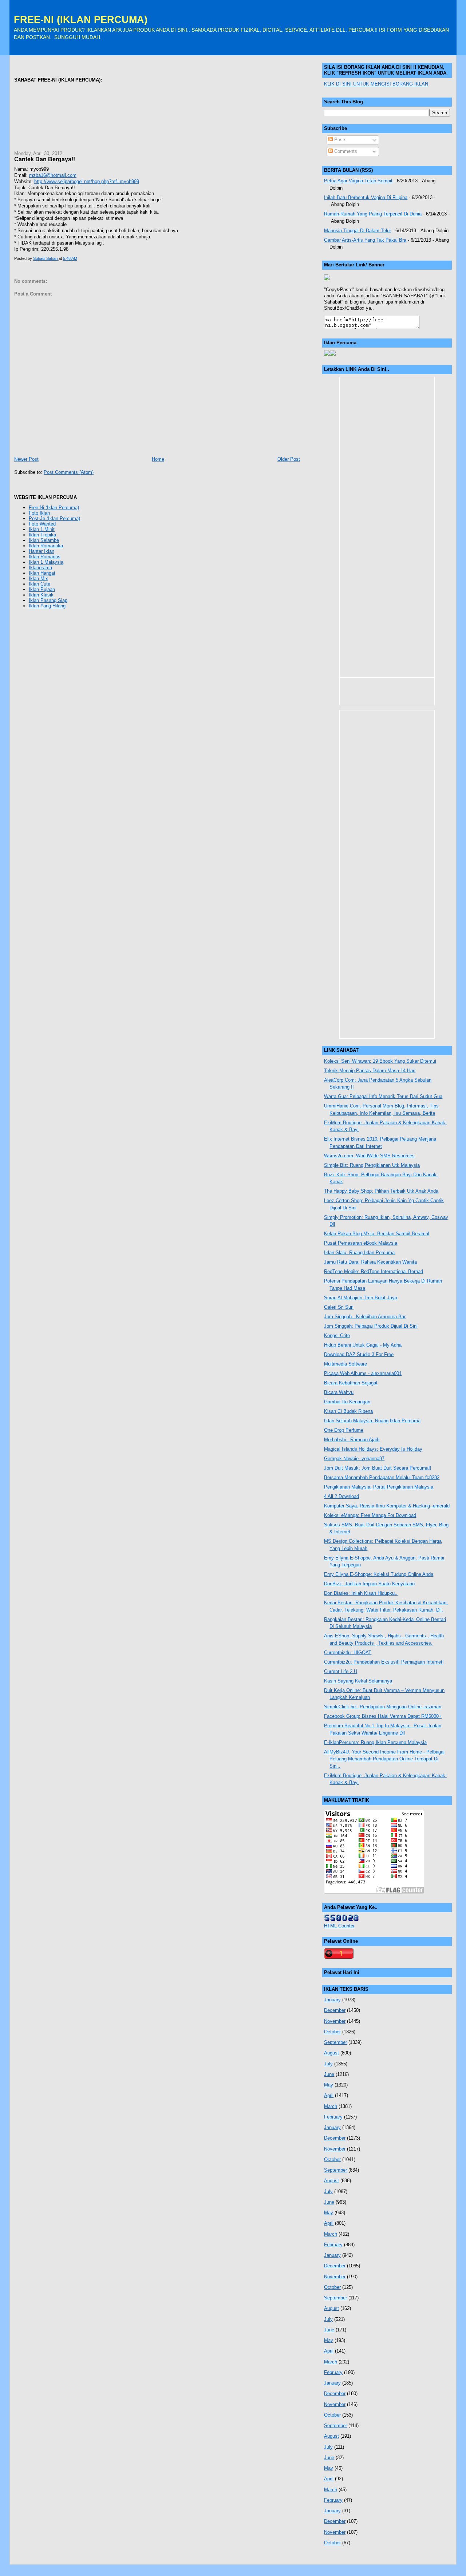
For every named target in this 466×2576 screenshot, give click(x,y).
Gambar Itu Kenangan (347, 1402)
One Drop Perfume (344, 1430)
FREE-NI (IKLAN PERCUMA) (81, 19)
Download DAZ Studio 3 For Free (359, 1354)
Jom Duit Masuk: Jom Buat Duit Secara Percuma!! (378, 1468)
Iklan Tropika (42, 535)
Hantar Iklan (42, 551)
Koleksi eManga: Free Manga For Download (370, 1515)
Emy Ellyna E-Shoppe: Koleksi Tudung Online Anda (379, 1574)
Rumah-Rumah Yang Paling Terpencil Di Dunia (373, 214)
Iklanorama (40, 568)
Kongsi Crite (337, 1335)
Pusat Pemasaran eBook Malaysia (361, 1243)
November (335, 2021)
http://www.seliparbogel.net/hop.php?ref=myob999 (87, 181)
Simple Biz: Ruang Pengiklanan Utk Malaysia (372, 1165)
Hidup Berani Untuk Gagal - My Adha (363, 1345)
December (335, 2010)
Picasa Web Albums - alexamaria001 (363, 1373)
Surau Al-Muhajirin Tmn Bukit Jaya (361, 1298)
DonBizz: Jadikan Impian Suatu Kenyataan (369, 1584)
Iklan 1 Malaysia (46, 562)
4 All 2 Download (341, 1496)
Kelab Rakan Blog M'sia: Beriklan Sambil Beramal (377, 1234)
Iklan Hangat (42, 573)
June (329, 2074)
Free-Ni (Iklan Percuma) (54, 508)
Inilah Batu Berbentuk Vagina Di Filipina (366, 197)
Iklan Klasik (41, 595)
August (331, 2053)
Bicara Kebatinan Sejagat (351, 1383)
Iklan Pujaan (42, 589)
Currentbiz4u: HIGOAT (348, 1652)
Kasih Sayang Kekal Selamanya (358, 1681)
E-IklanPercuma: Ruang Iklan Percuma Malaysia (375, 1742)
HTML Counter (339, 1926)
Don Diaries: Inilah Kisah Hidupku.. (361, 1593)
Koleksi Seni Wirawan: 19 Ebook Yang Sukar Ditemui (380, 1061)
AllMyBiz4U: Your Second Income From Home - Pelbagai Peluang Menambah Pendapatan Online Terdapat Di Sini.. (384, 1759)
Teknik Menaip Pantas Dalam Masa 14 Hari (370, 1071)
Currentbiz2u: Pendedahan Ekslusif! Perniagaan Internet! (384, 1662)
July (328, 2064)
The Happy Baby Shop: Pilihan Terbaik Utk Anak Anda (381, 1191)
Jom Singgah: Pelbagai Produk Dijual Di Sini (371, 1326)
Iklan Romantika (46, 546)
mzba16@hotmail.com (53, 175)
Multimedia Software (345, 1364)
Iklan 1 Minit (42, 529)
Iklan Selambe (44, 540)
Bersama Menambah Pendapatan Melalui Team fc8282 (382, 1477)
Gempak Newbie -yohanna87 (354, 1459)
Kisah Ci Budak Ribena (348, 1411)
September (335, 2042)
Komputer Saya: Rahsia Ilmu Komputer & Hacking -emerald (387, 1506)
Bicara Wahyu (339, 1392)
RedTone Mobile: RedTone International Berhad (374, 1271)
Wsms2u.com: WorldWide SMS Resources (369, 1156)
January (332, 2000)
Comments (345, 151)
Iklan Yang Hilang (47, 606)
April (329, 2095)
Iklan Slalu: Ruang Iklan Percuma (359, 1253)
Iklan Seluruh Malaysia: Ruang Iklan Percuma (372, 1421)
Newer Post (26, 459)
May (329, 2085)
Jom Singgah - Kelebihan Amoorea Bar (365, 1317)
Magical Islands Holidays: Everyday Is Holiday (373, 1449)
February (333, 2117)
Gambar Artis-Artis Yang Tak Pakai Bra (365, 240)
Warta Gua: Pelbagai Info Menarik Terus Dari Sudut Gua (383, 1096)
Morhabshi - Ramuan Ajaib (352, 1440)
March (331, 2106)
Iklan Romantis (45, 557)
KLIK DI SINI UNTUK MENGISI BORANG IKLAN (376, 84)
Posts (340, 140)
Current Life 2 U (341, 1671)
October (332, 2032)
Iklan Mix (38, 578)
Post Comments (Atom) (69, 472)
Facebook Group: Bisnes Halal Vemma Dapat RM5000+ (383, 1716)
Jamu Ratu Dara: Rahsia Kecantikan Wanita (370, 1262)
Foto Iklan (39, 513)
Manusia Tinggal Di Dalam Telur (358, 231)
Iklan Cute (40, 584)
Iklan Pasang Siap (48, 600)
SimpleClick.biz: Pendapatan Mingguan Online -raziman (383, 1707)
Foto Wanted (42, 524)
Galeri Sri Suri (339, 1307)
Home (158, 459)
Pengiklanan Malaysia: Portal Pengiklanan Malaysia (379, 1487)
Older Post (289, 459)
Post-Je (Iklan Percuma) (54, 518)
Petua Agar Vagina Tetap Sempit (358, 181)
